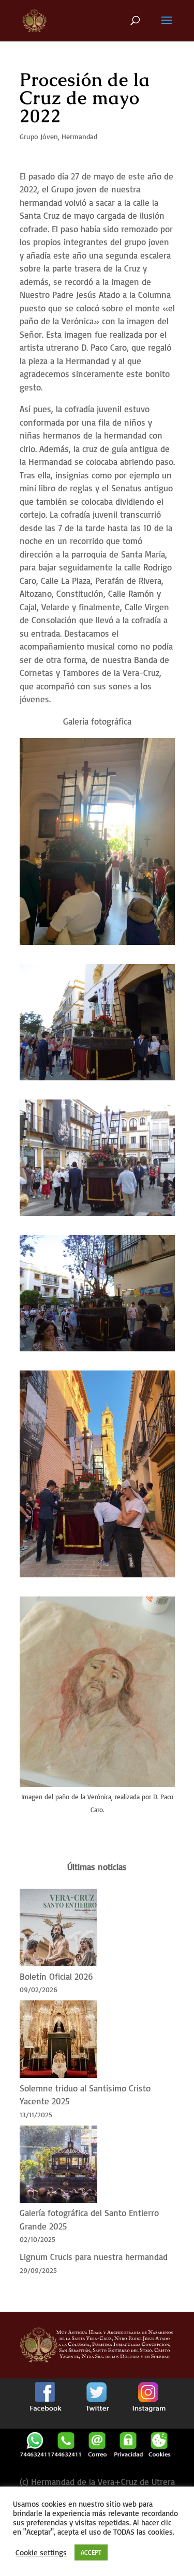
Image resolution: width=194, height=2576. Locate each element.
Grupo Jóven (39, 136)
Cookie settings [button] (41, 2553)
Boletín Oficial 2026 (56, 1976)
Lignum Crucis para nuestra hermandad (94, 2257)
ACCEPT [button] (91, 2552)
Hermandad (79, 136)
